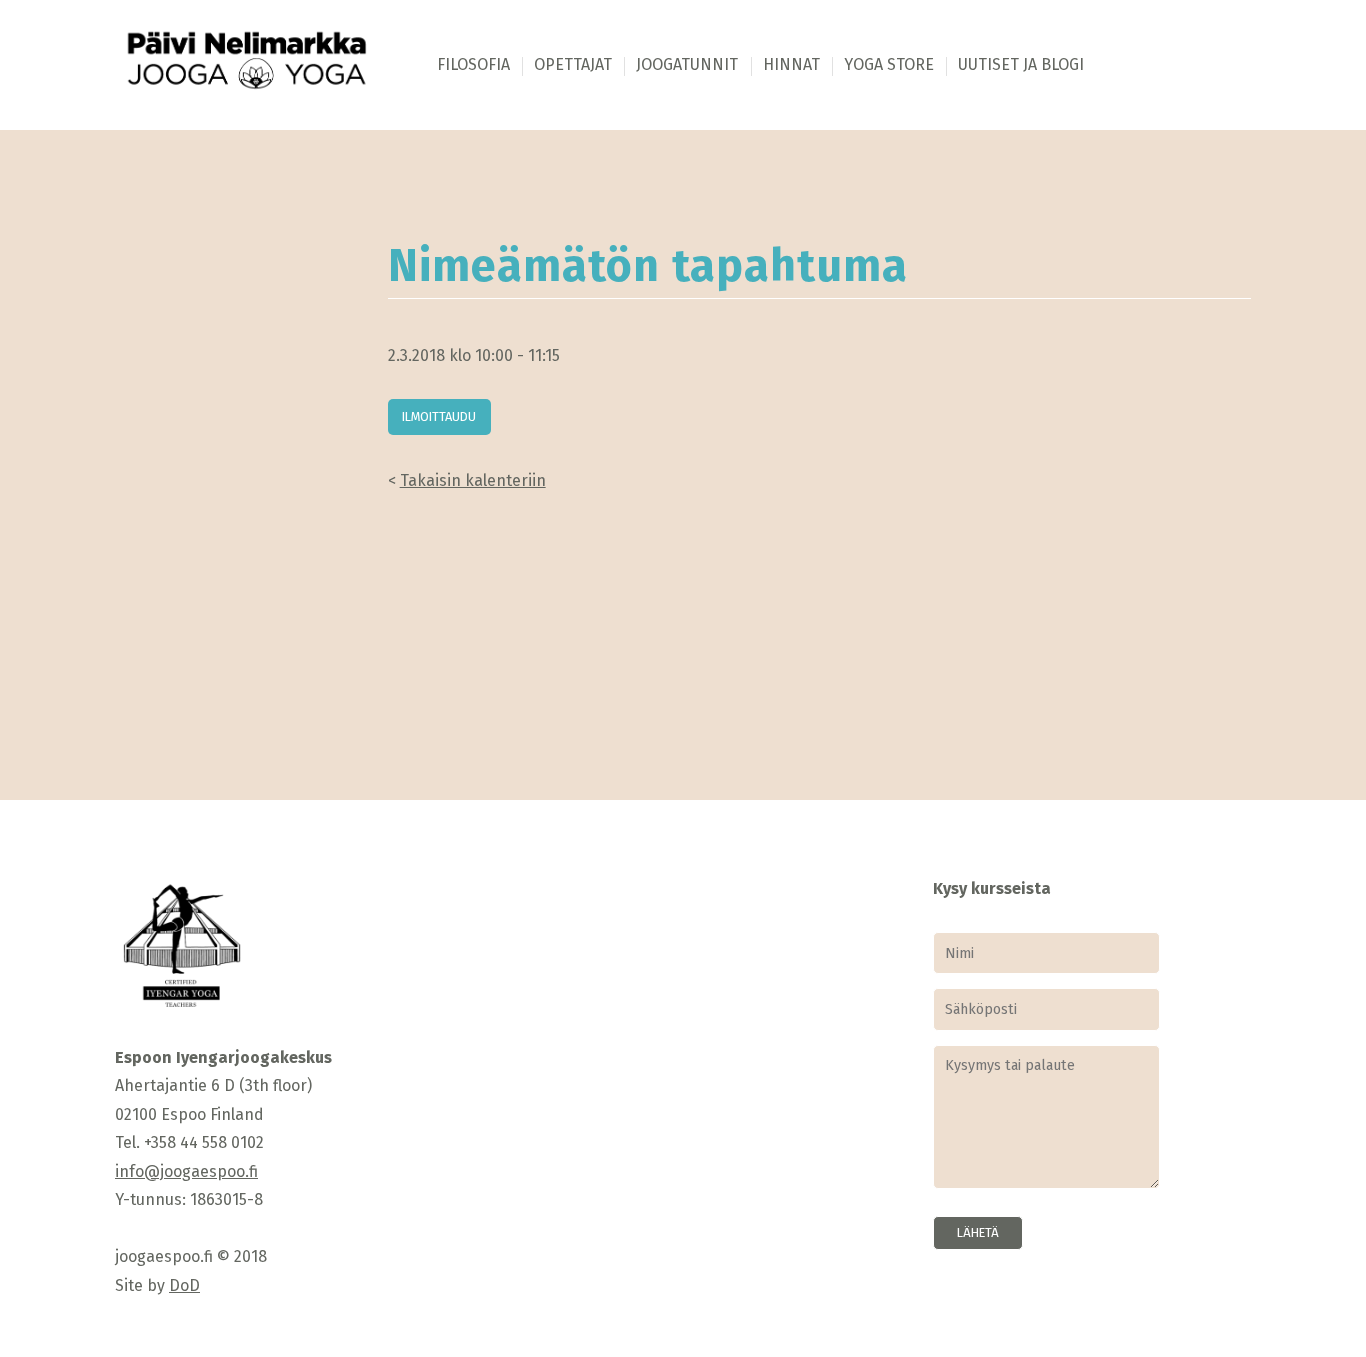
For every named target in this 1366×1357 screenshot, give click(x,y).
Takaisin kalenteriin (473, 480)
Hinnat (791, 64)
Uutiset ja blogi (1021, 64)
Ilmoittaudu (439, 416)
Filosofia (473, 64)
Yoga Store (889, 64)
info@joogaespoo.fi (186, 1171)
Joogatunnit (687, 64)
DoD (184, 1285)
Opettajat (573, 64)
